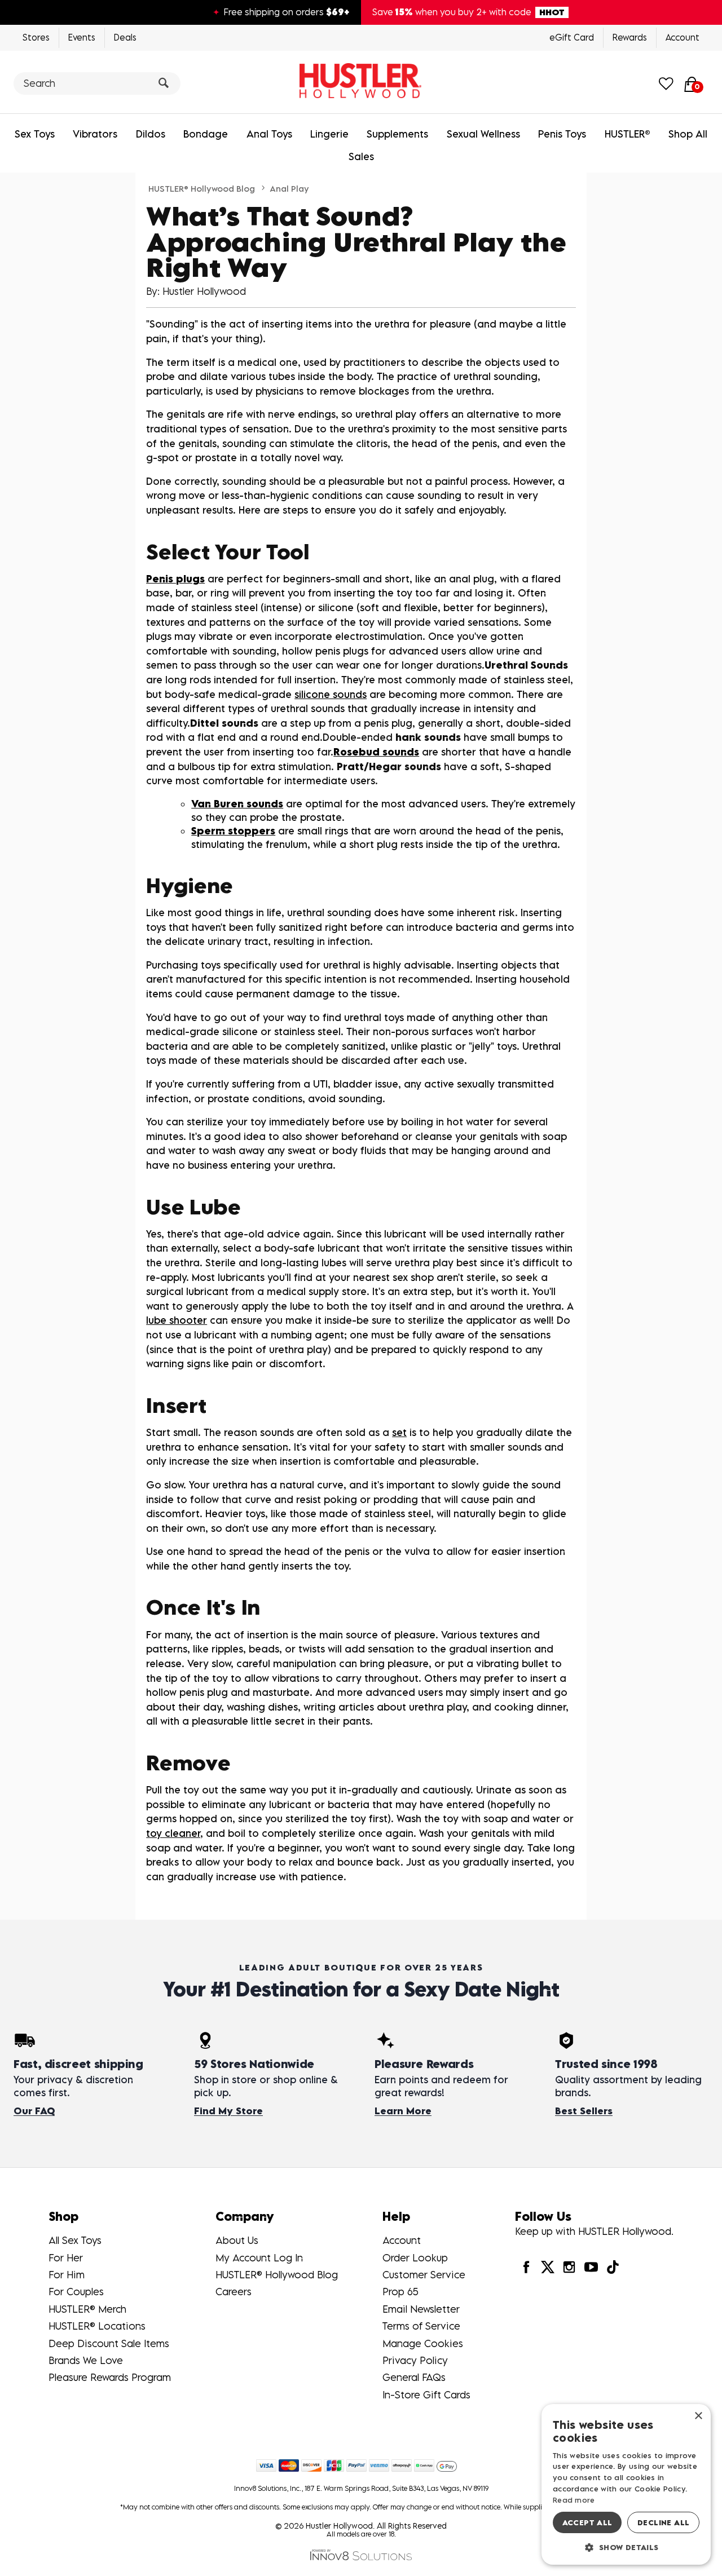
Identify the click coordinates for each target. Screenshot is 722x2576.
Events (82, 37)
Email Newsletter (421, 2309)
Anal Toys (269, 134)
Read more (574, 2500)
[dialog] (626, 2484)
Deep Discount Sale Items (109, 2343)
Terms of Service (421, 2326)
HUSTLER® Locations (97, 2326)
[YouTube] (591, 2267)
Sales (361, 156)
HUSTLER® (628, 134)
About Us (237, 2240)
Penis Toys (562, 134)
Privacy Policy (415, 2360)
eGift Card (572, 37)
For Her (66, 2258)
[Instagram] (569, 2267)
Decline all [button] (663, 2522)
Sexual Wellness (483, 134)
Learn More (403, 2111)
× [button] (698, 2416)
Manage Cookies (423, 2343)
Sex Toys (35, 134)
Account (683, 37)
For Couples (76, 2292)
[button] (626, 2547)
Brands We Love (86, 2360)
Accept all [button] (587, 2522)
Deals (125, 37)
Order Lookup (415, 2258)
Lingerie (329, 134)
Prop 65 (400, 2292)
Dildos (151, 134)
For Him (67, 2275)
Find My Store (228, 2111)
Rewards (630, 37)
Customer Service (424, 2275)
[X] (548, 2267)
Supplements (397, 134)
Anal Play (289, 188)
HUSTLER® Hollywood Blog (202, 188)
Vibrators (95, 134)
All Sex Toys (75, 2240)
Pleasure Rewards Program (110, 2377)
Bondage (206, 134)
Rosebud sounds (376, 752)
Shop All (688, 134)
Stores (36, 37)
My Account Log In (259, 2258)
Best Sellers (584, 2111)
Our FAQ (34, 2111)
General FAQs (414, 2377)
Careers (234, 2292)
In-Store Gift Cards (426, 2395)
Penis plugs (175, 579)
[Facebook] (526, 2267)
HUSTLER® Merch (87, 2309)
